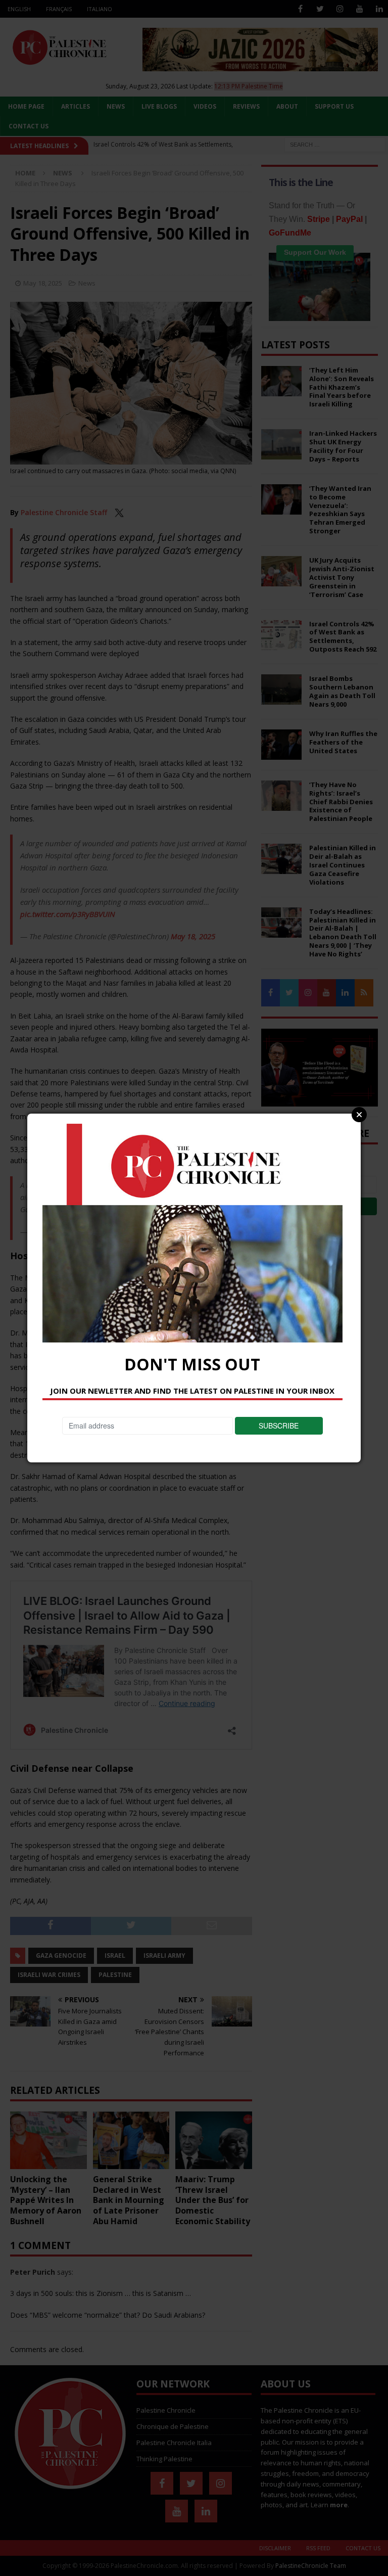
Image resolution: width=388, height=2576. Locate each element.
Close (359, 1115)
